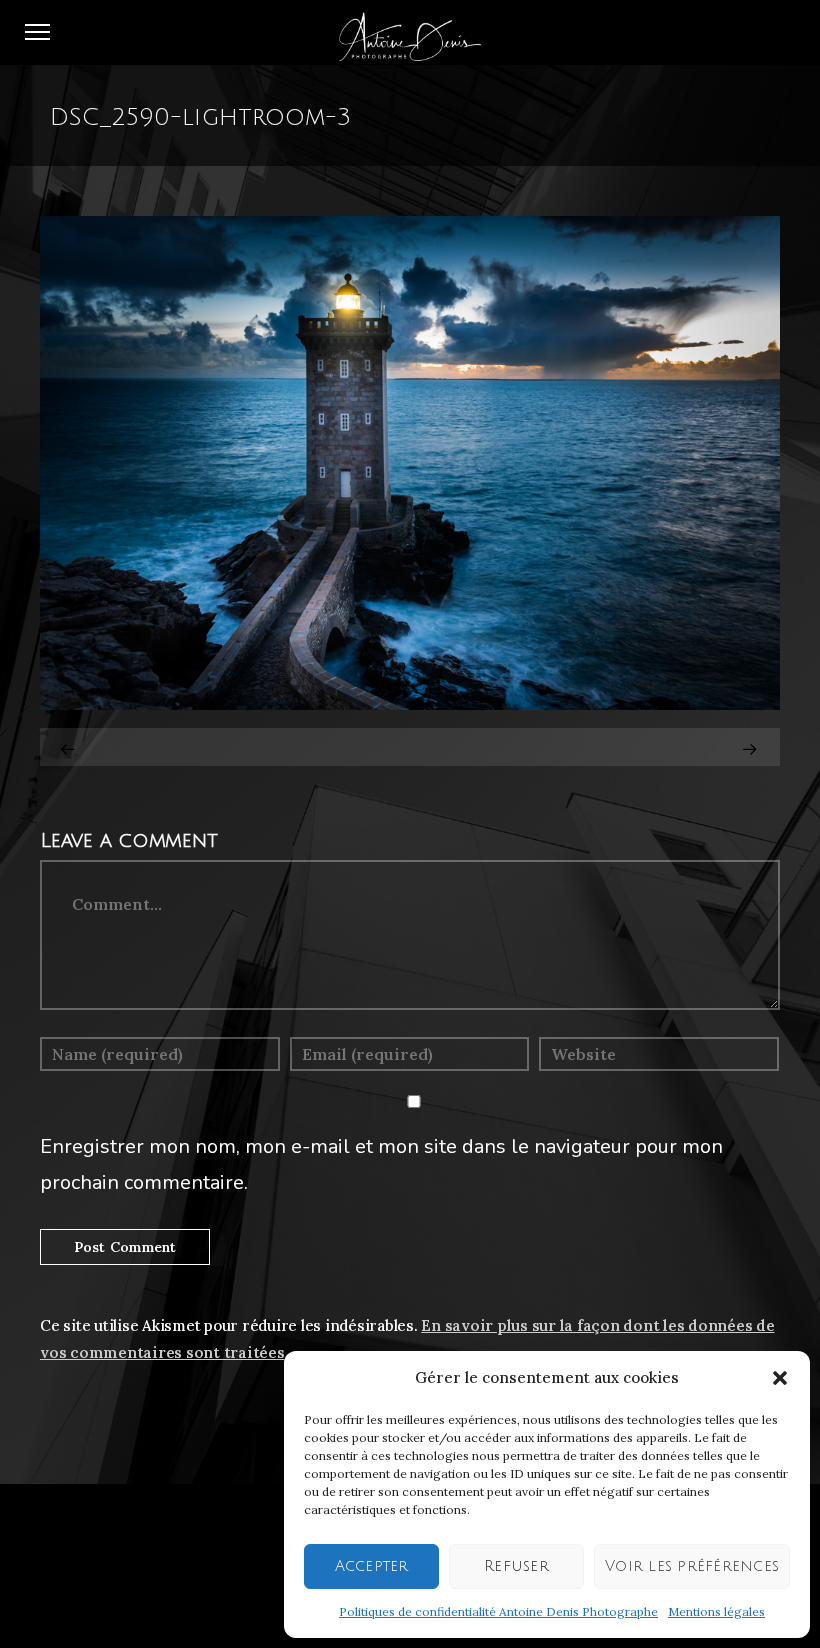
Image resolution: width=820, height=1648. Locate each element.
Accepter (372, 1566)
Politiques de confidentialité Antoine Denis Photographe (498, 1611)
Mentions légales (716, 1611)
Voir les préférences (692, 1566)
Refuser (516, 1566)
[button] (780, 1378)
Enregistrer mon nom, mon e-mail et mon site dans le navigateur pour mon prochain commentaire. (381, 1164)
